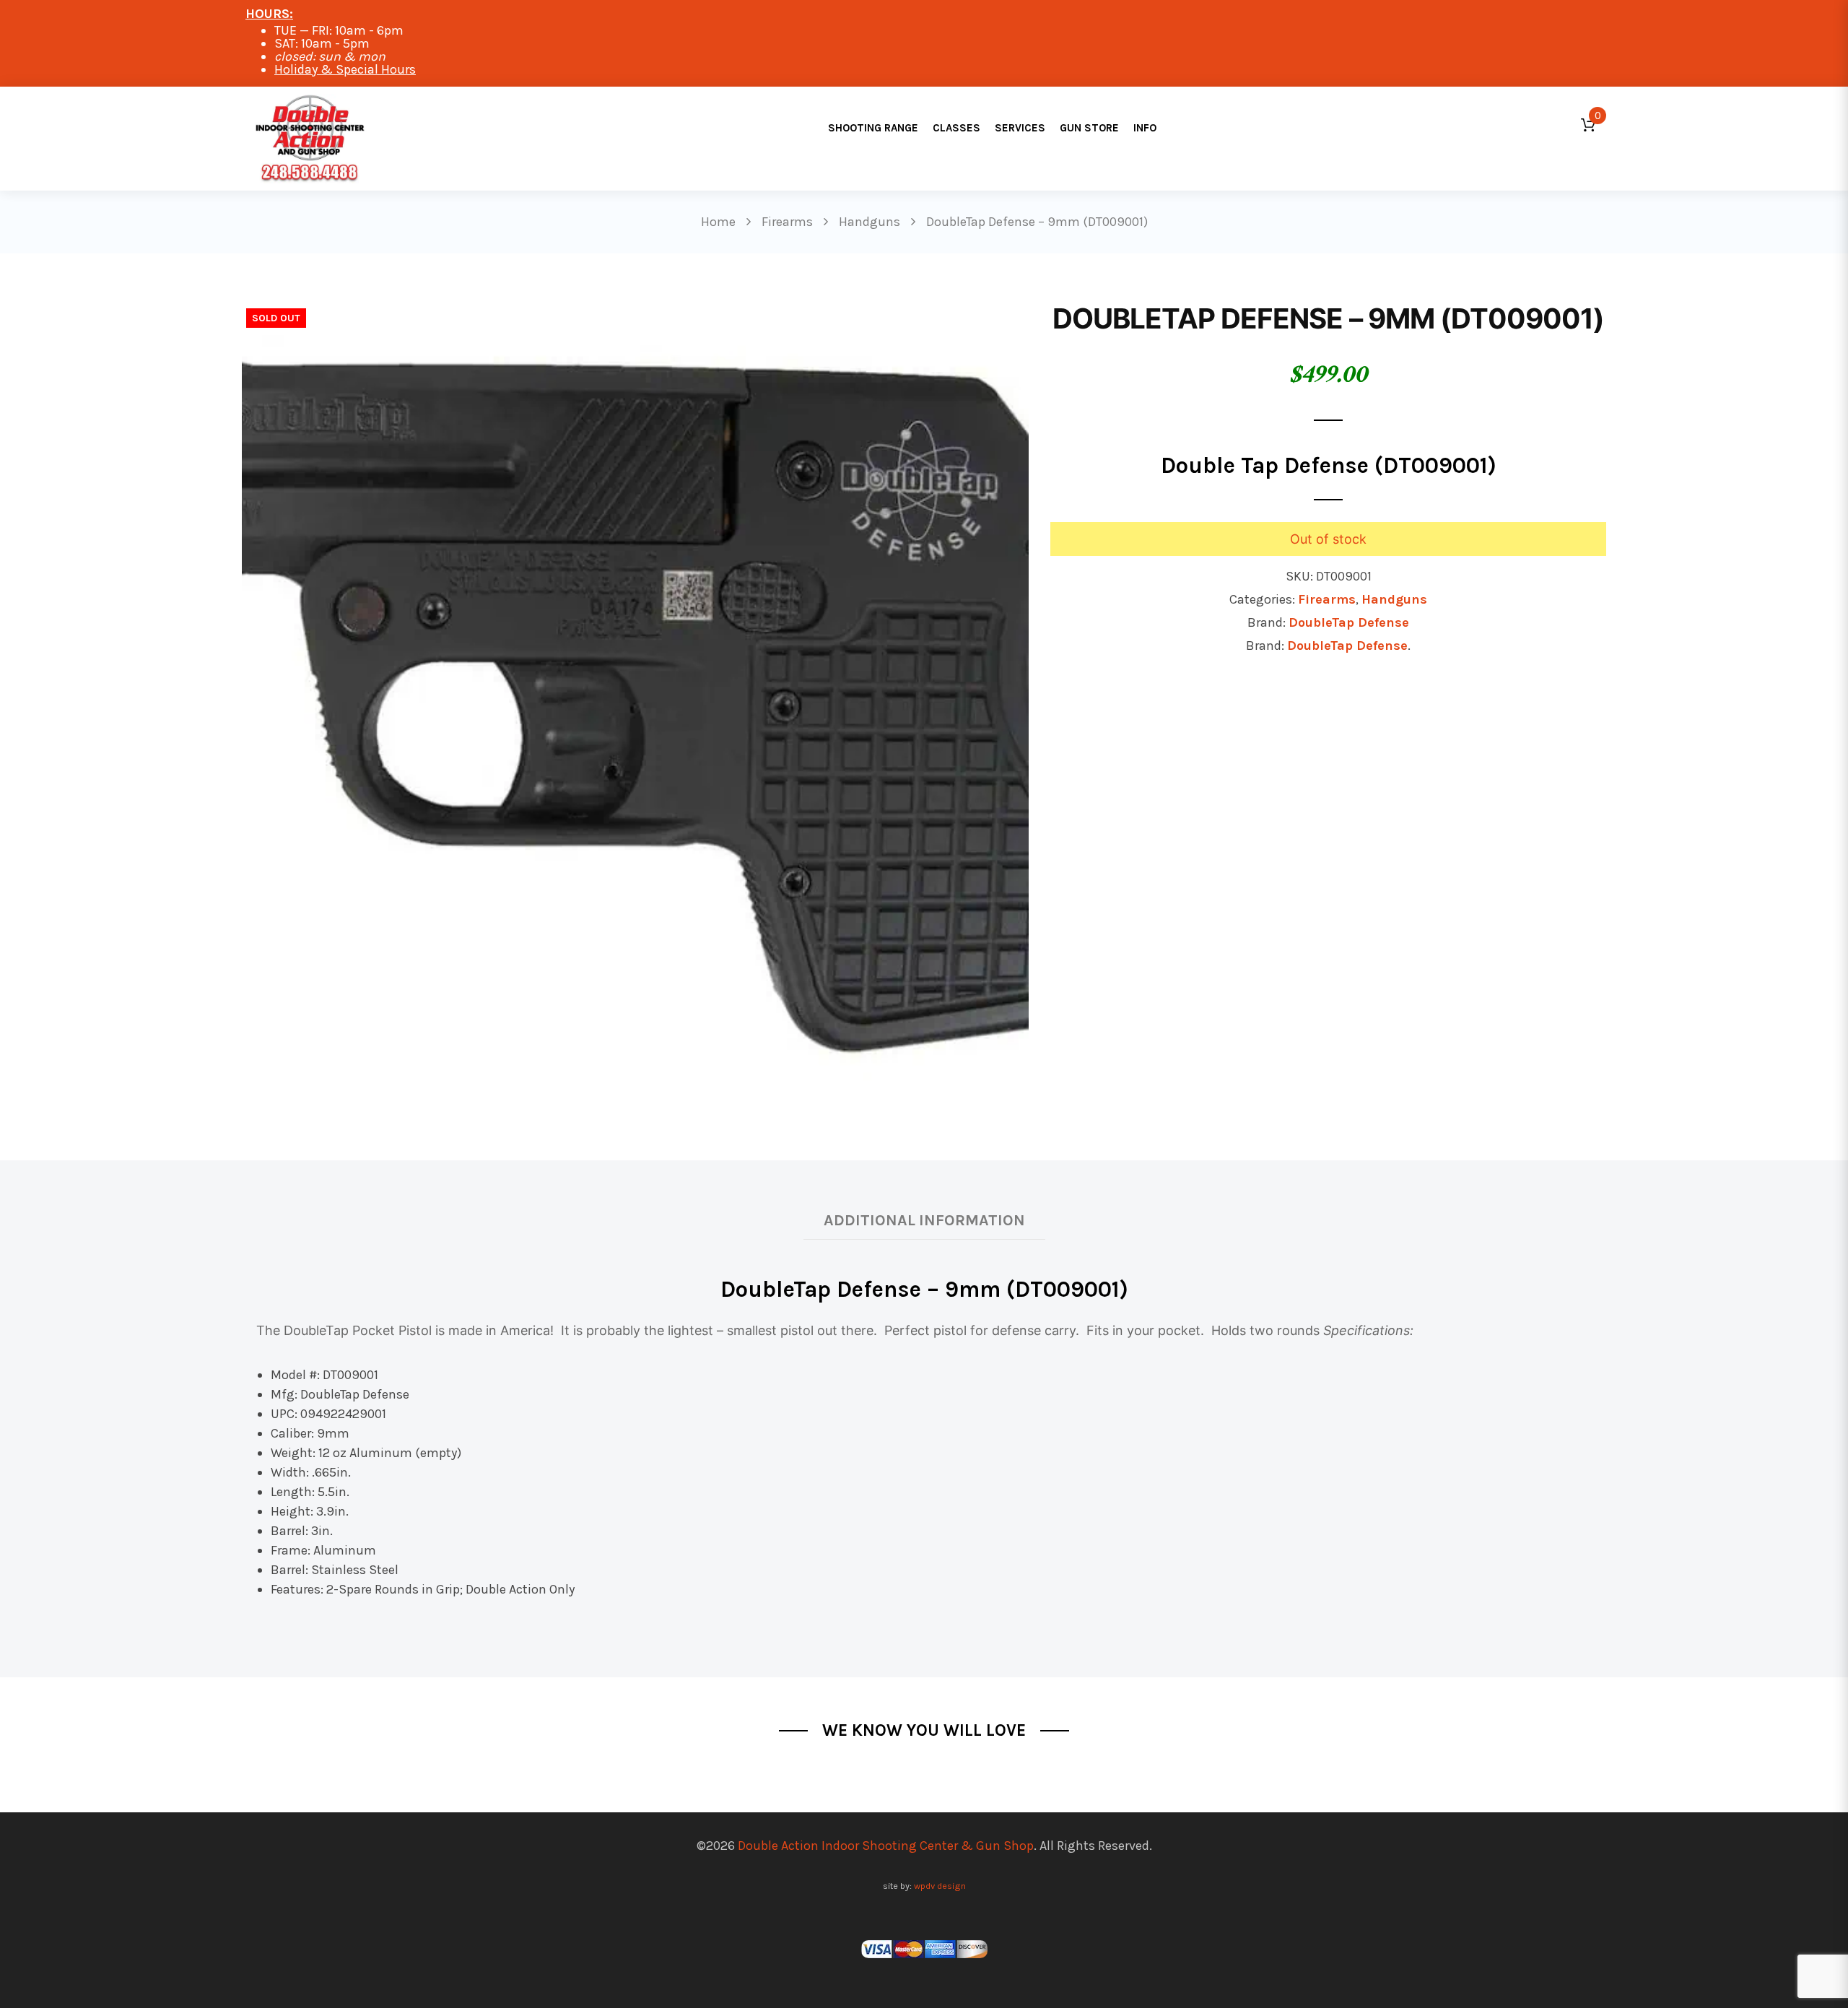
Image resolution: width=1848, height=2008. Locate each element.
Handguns (1394, 599)
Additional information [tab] (924, 1220)
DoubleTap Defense (1349, 622)
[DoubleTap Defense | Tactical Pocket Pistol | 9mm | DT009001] (635, 696)
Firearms (1327, 599)
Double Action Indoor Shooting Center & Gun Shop (886, 1846)
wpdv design (940, 1886)
